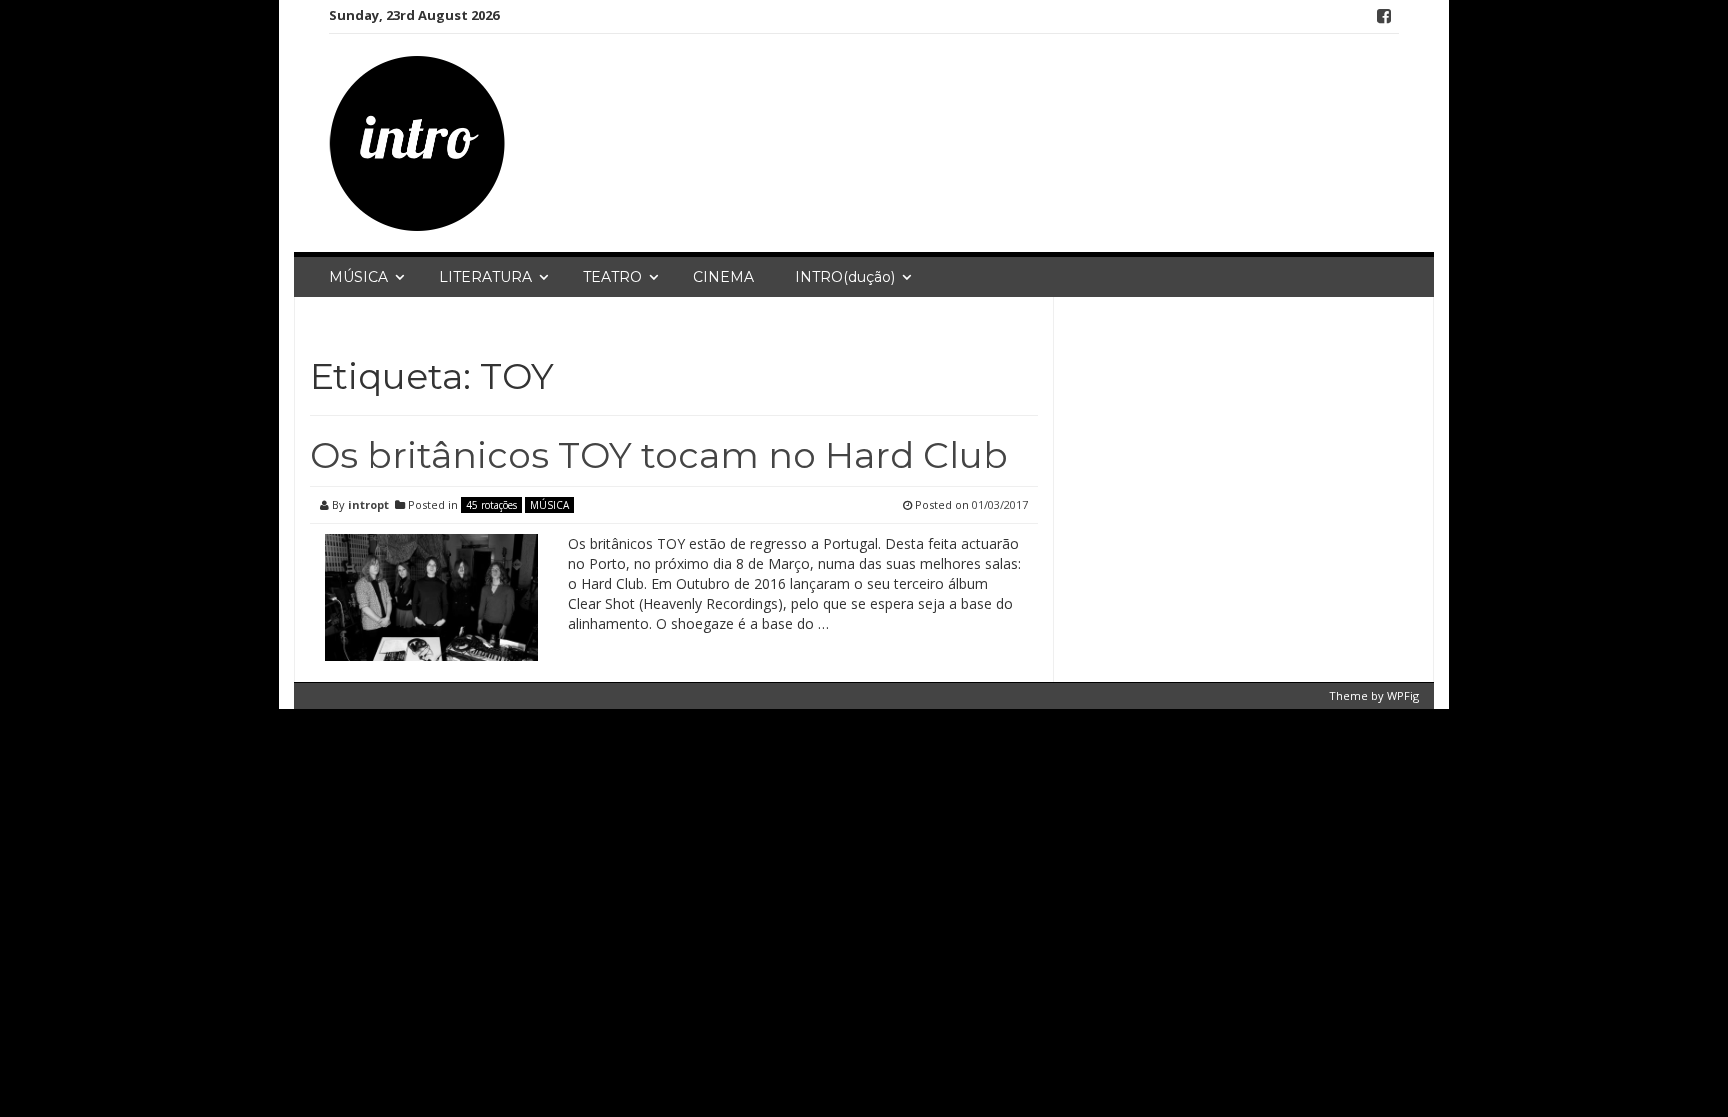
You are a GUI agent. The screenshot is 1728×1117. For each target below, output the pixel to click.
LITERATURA (485, 277)
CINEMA (723, 277)
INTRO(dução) (845, 277)
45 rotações (491, 505)
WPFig (1403, 695)
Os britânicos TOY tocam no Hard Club (659, 455)
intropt (368, 504)
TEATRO (612, 277)
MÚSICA (358, 277)
